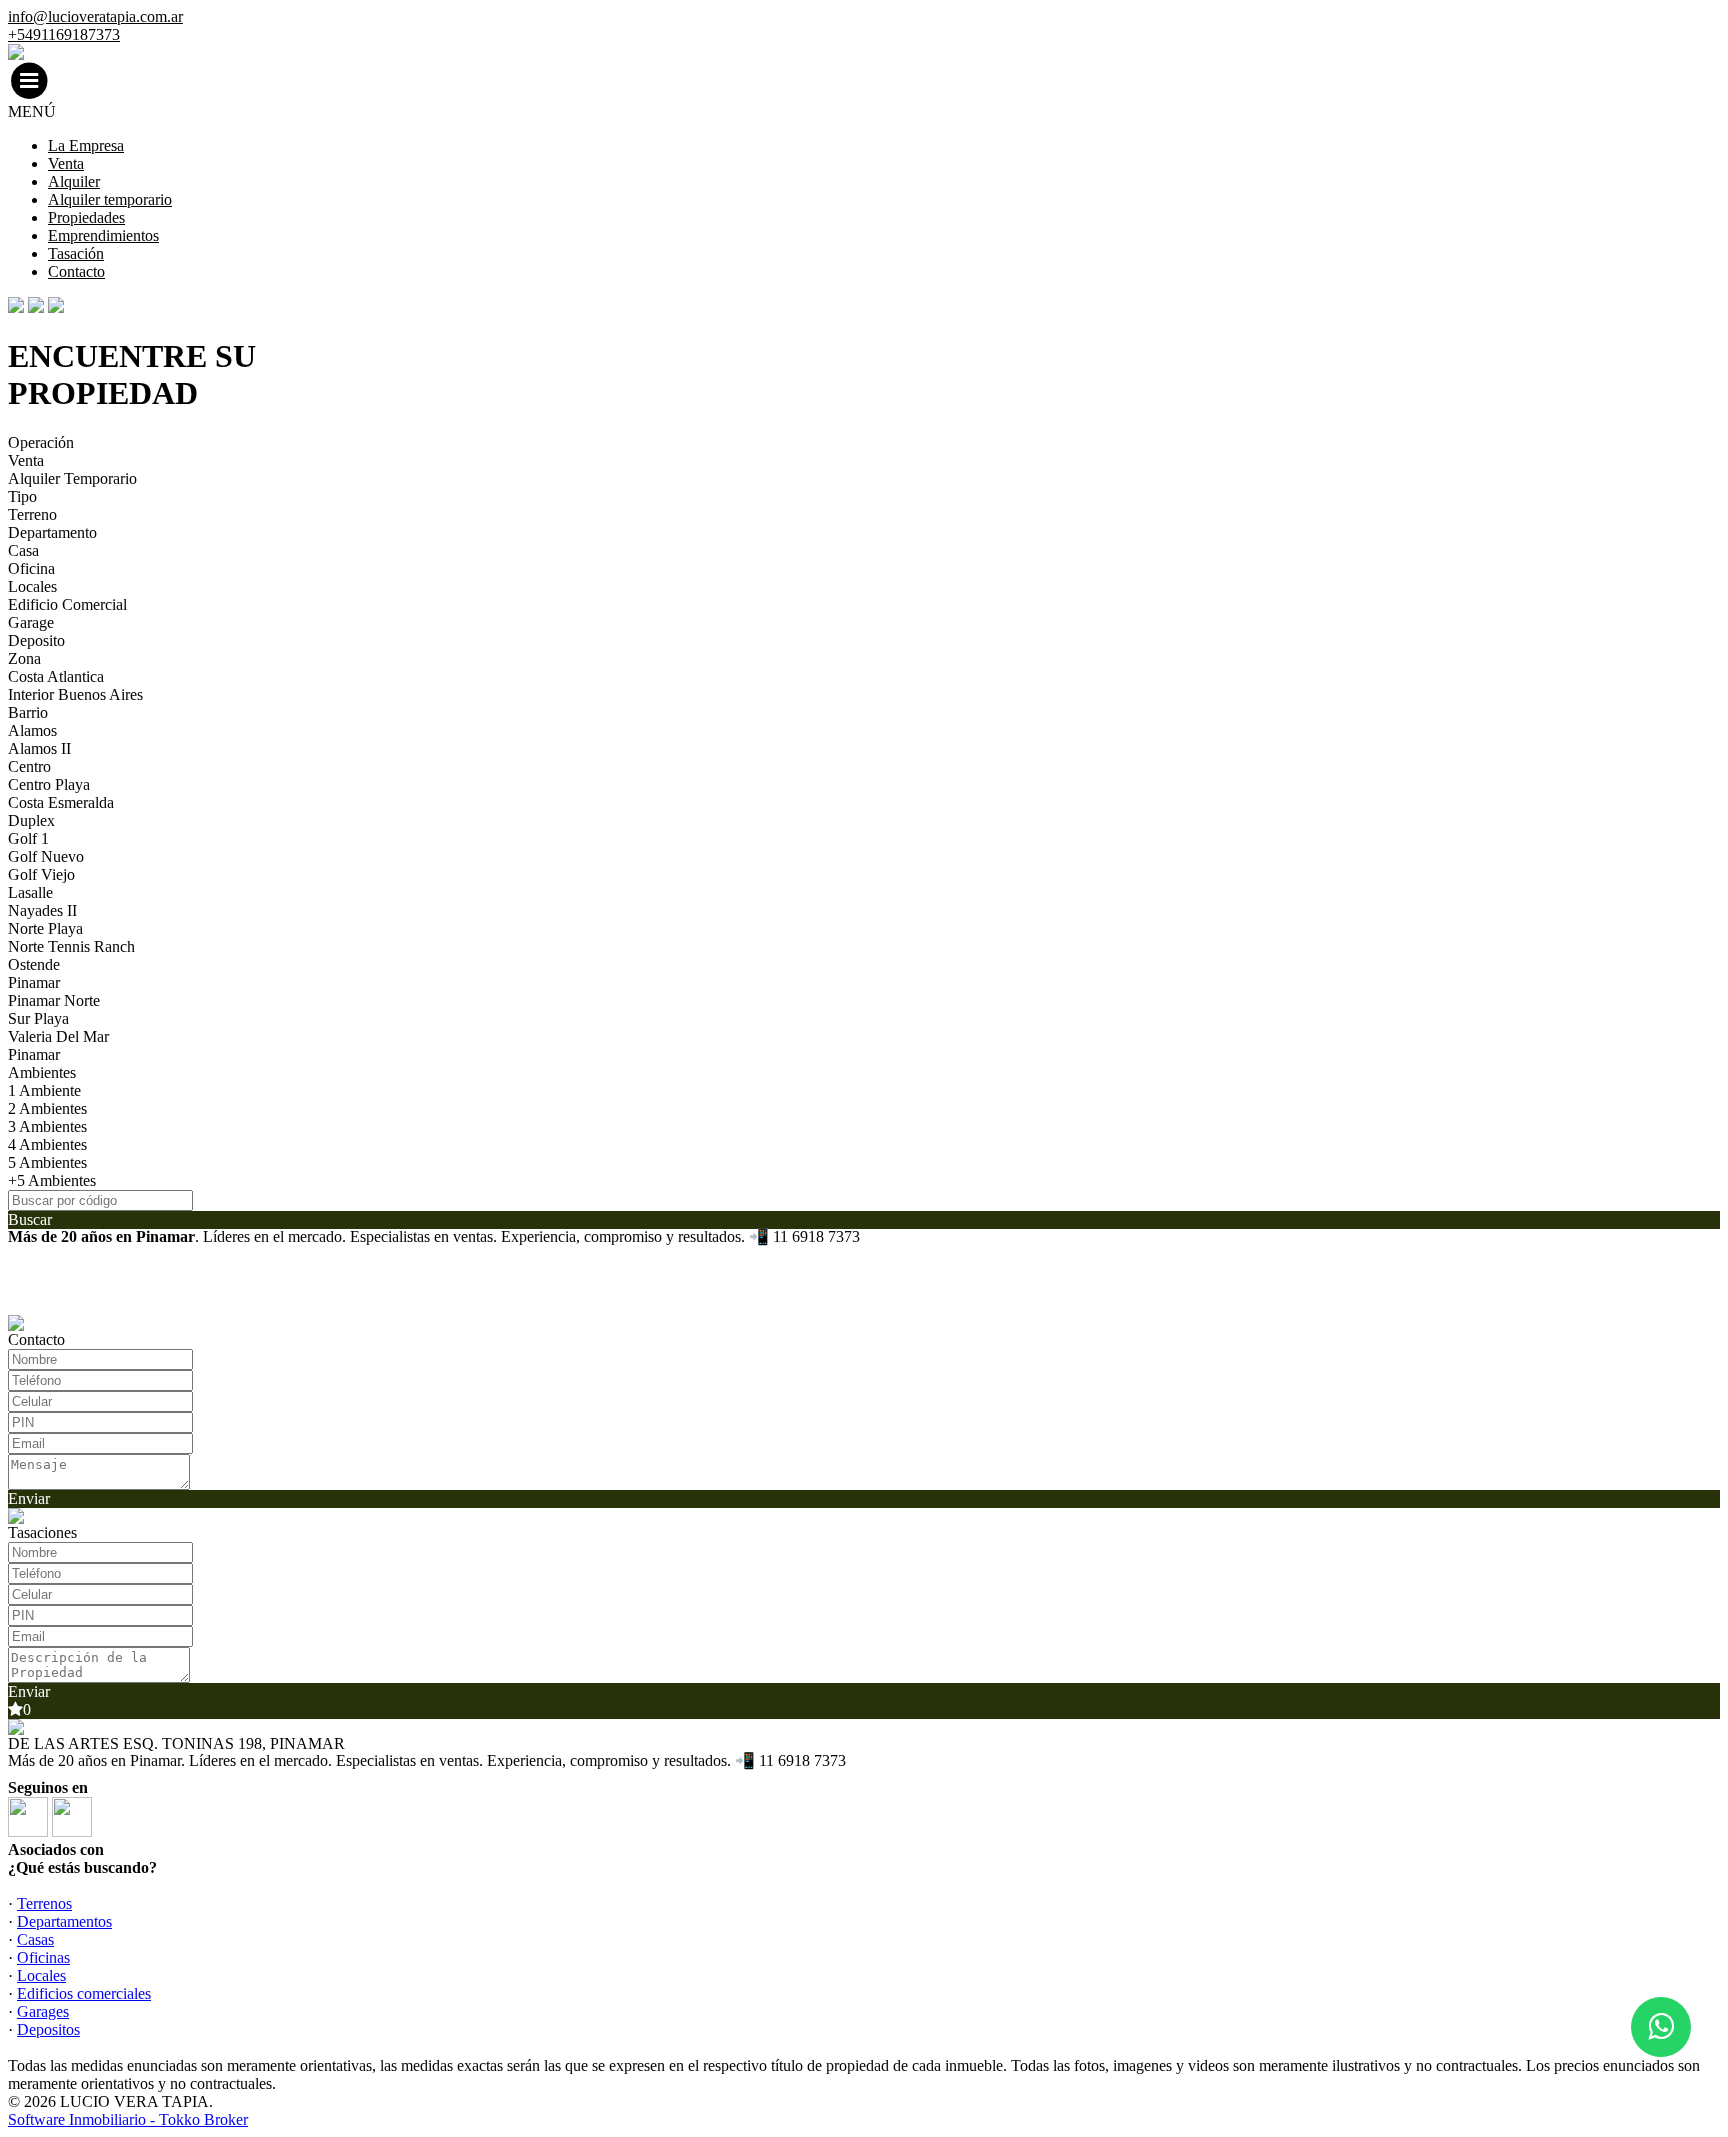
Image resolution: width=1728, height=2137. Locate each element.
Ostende (34, 964)
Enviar (29, 1498)
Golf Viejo (41, 874)
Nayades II (42, 910)
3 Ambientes (47, 1126)
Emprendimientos (103, 235)
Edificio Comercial (67, 604)
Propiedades (86, 217)
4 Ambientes (47, 1144)
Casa (23, 550)
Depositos (48, 2029)
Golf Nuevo (46, 856)
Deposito (36, 640)
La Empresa (86, 145)
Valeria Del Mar (58, 1036)
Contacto (76, 271)
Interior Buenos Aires (75, 694)
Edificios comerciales (84, 1993)
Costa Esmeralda (61, 802)
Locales (32, 586)
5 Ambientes (47, 1162)
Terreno (32, 514)
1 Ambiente (44, 1090)
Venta (66, 163)
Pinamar (34, 982)
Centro (29, 766)
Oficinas (43, 1957)
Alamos (32, 730)
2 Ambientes (47, 1108)
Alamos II (39, 748)
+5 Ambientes (52, 1180)
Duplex (31, 820)
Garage (31, 622)
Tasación (76, 253)
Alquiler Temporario (72, 478)
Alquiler (74, 181)
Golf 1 (28, 838)
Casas (35, 1939)
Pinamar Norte (54, 1000)
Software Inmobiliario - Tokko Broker (128, 2119)
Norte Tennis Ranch (71, 946)
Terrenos (44, 1903)
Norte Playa (45, 928)
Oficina (31, 568)
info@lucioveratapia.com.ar (95, 16)
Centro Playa (49, 784)
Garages (43, 2011)
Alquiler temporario (110, 199)
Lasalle (30, 892)
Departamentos (64, 1921)
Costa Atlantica (56, 676)
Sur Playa (38, 1018)
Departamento (52, 532)
